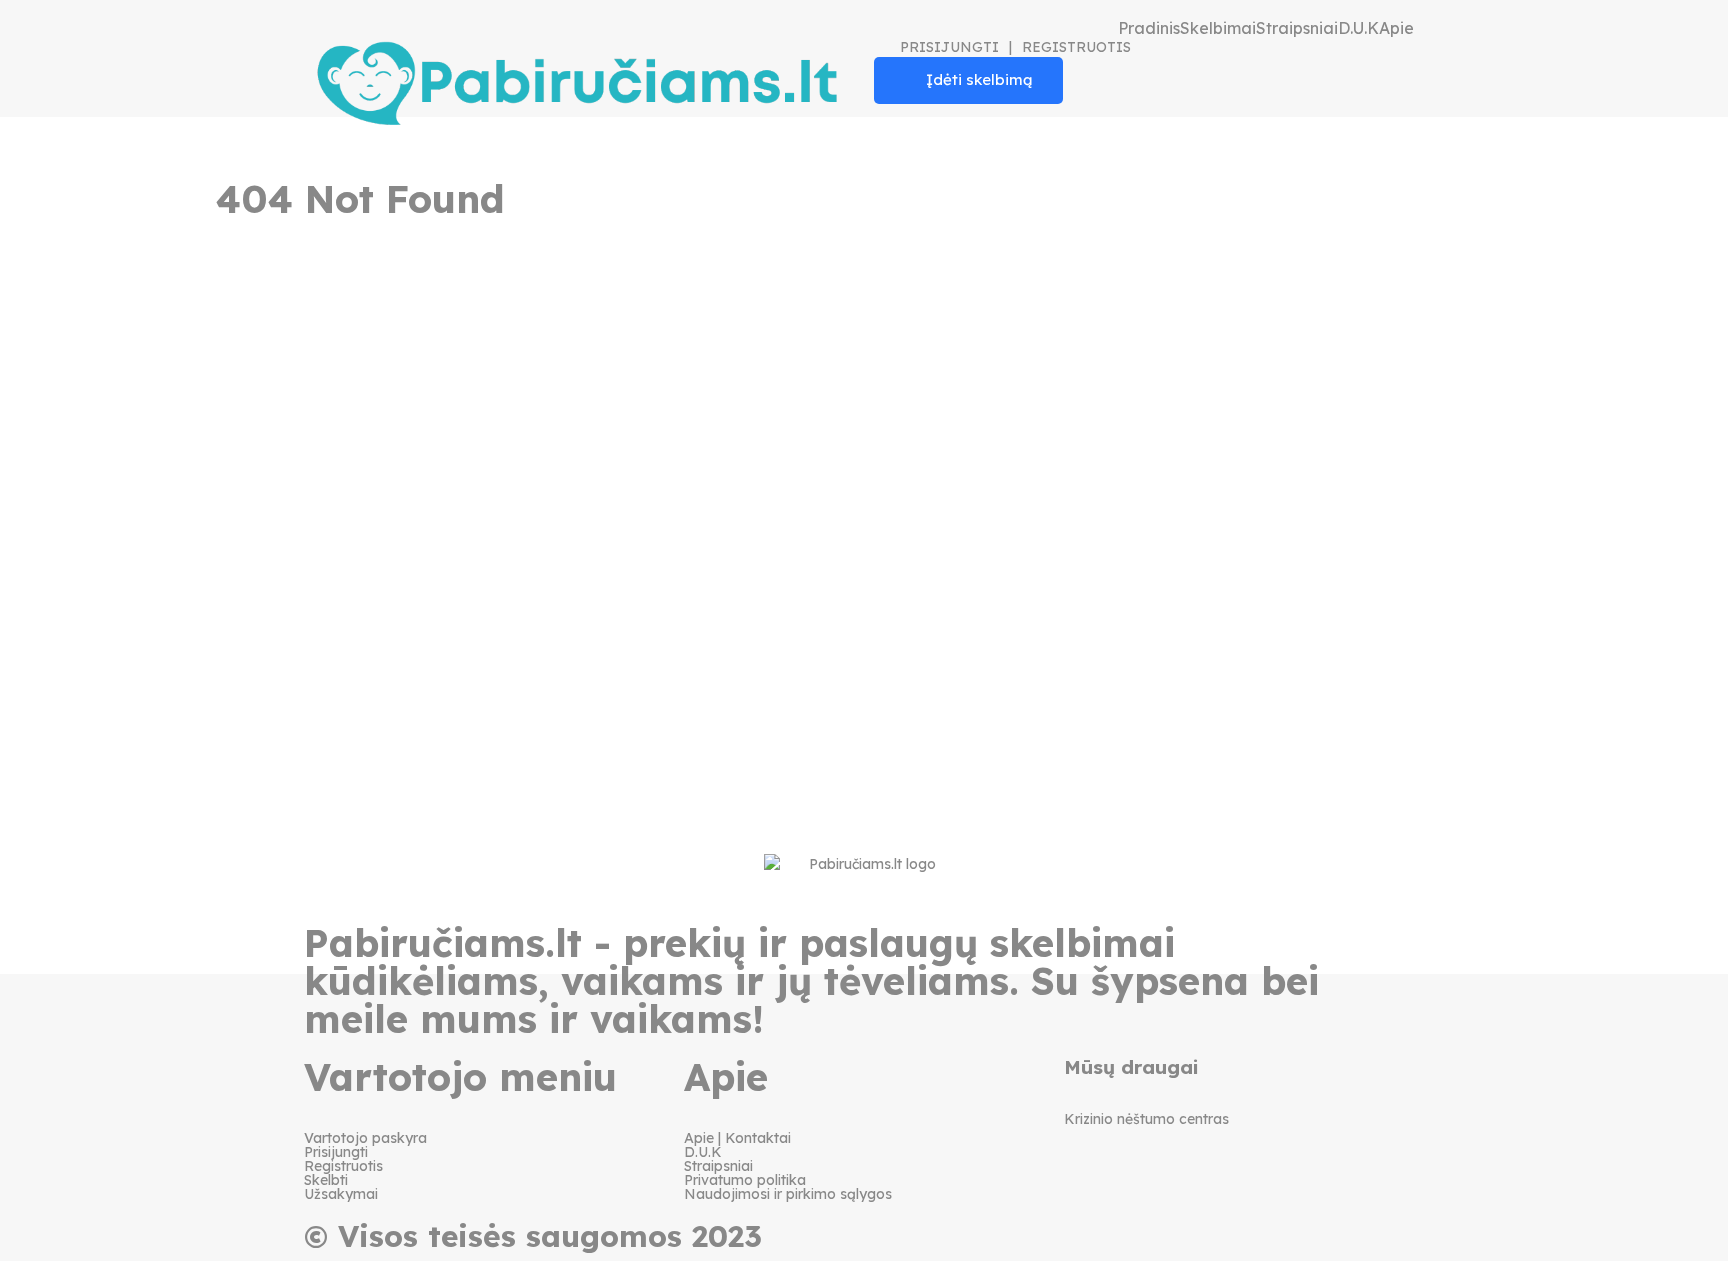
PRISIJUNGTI (949, 47)
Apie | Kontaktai (737, 1138)
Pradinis (1149, 28)
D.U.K (1358, 28)
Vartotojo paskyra (365, 1138)
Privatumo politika (745, 1180)
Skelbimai (1218, 28)
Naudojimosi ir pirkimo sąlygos (788, 1194)
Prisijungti (336, 1152)
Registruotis (343, 1166)
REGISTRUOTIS (1076, 47)
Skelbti (326, 1180)
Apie (1396, 28)
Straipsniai (1297, 28)
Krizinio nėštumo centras (1146, 1119)
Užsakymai (341, 1194)
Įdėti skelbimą (979, 79)
